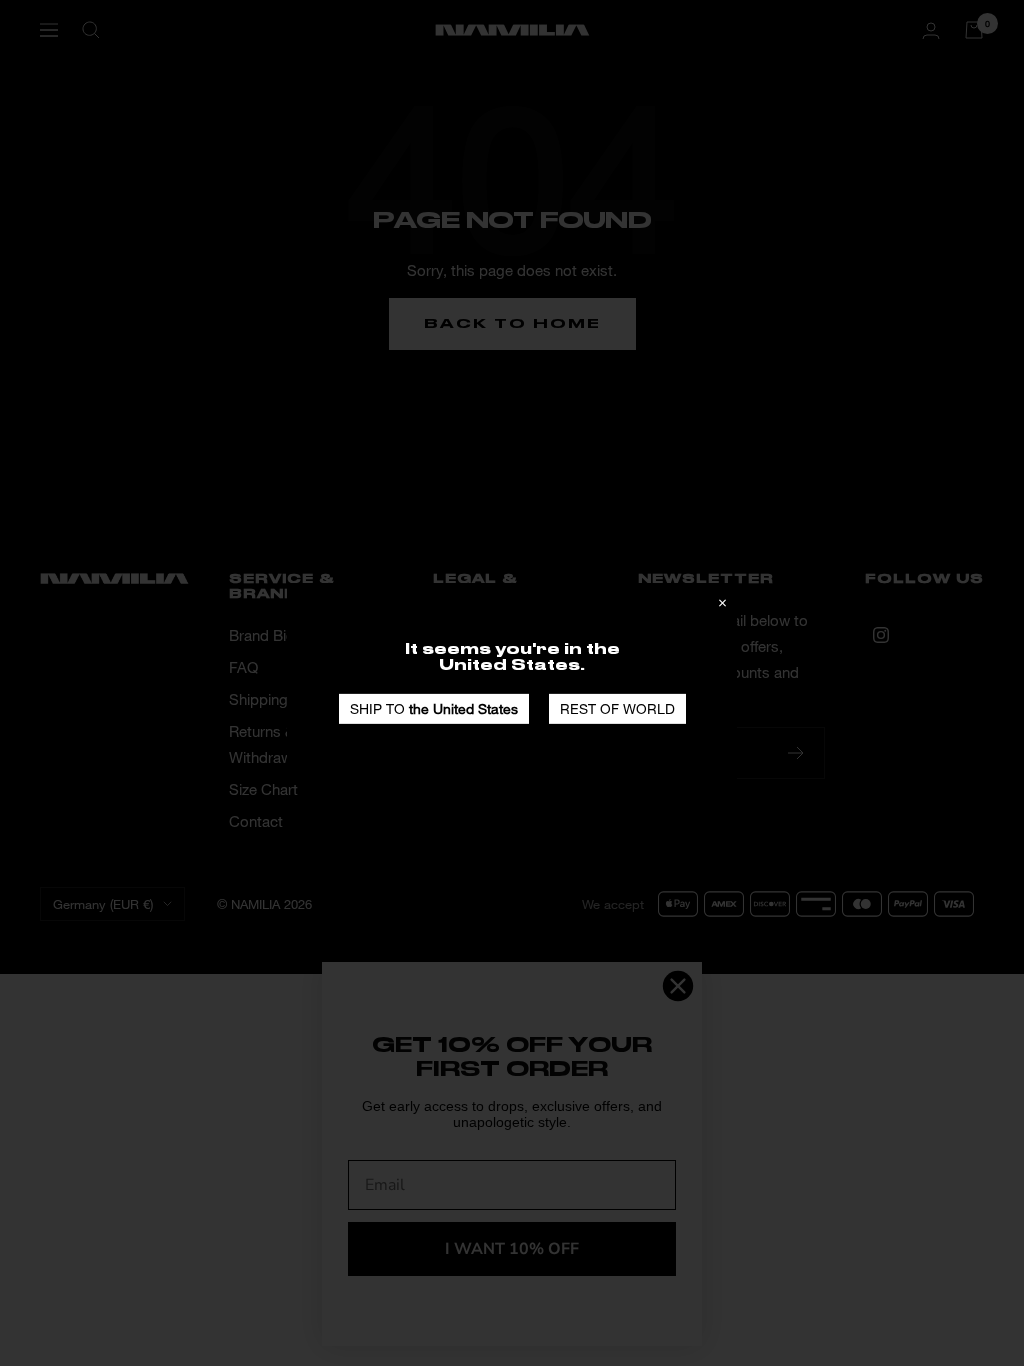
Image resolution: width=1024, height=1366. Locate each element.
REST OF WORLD (617, 708)
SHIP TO (434, 708)
